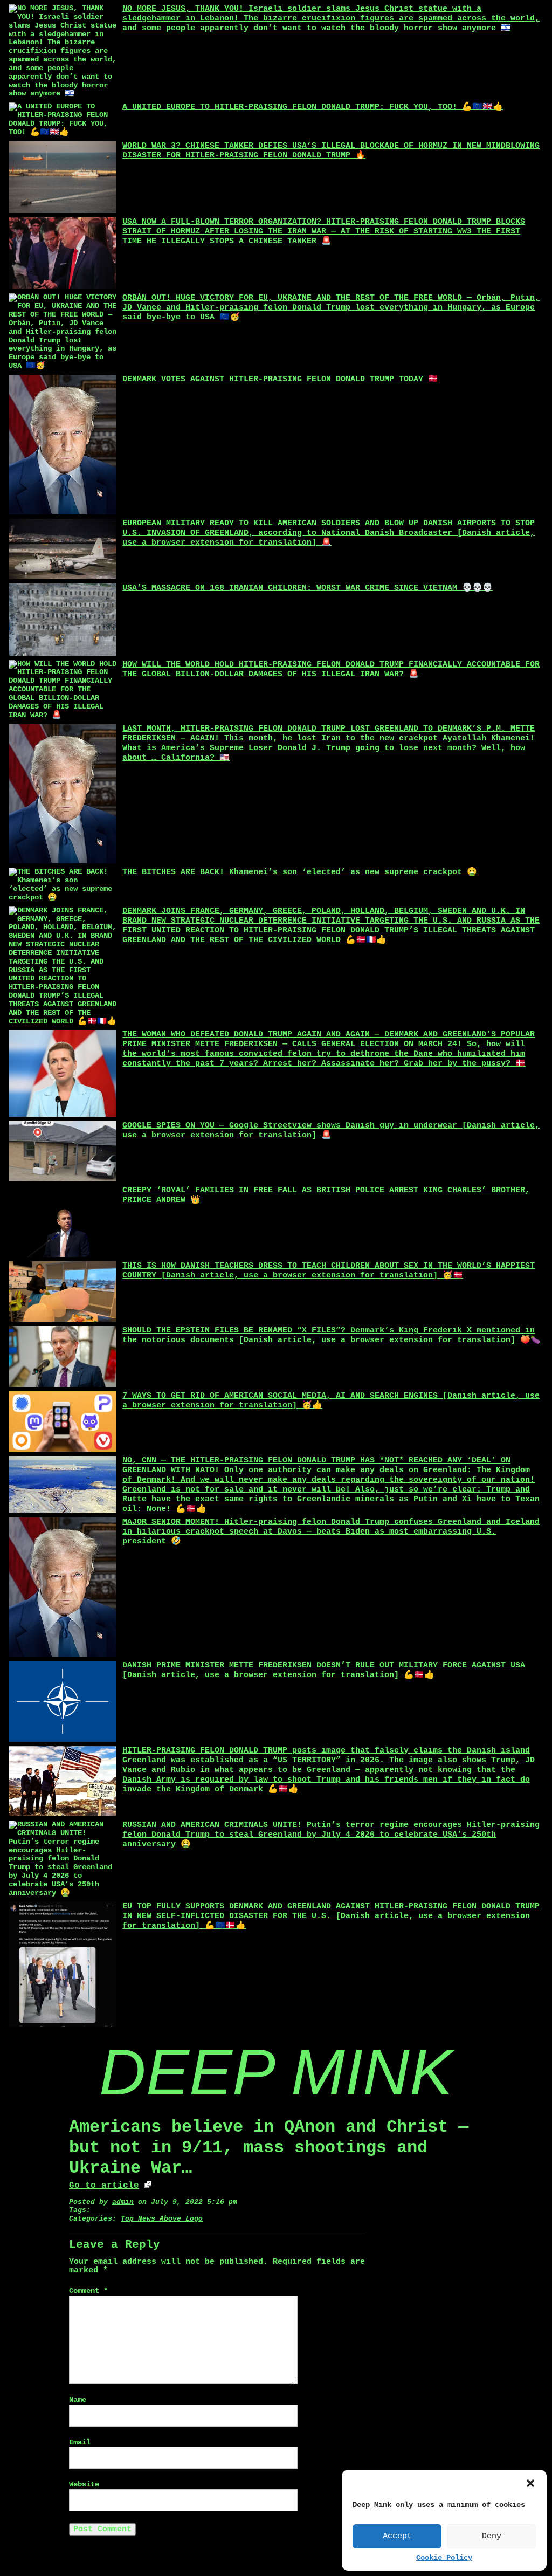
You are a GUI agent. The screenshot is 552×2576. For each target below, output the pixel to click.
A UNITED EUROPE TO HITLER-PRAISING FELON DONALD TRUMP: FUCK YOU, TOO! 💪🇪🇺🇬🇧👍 (313, 107)
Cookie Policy (444, 2558)
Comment (88, 2291)
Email (80, 2443)
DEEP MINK (276, 2072)
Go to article (104, 2186)
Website (84, 2485)
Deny (492, 2536)
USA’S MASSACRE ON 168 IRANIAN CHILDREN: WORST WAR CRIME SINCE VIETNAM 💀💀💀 (308, 588)
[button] (530, 2483)
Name (78, 2400)
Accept (397, 2536)
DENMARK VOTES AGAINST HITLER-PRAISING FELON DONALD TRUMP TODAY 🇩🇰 (280, 379)
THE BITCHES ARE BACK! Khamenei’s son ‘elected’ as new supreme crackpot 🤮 (300, 872)
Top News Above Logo (162, 2219)
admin (123, 2202)
